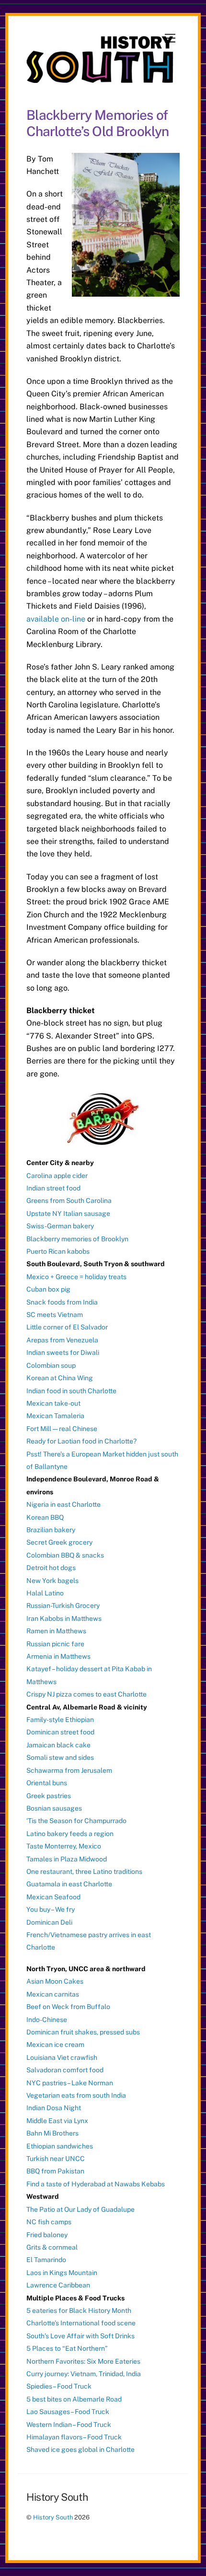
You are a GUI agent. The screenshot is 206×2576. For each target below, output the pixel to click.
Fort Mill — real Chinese (62, 1429)
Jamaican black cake (58, 1745)
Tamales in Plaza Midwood (67, 1859)
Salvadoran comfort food (65, 2070)
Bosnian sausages (54, 1808)
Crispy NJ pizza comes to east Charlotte (86, 1694)
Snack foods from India (62, 1302)
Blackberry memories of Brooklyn (77, 1239)
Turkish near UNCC (56, 2159)
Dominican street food (60, 1732)
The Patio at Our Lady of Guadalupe (80, 2209)
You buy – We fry (51, 1909)
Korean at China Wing (60, 1378)
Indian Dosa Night (54, 2108)
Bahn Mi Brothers (52, 2133)
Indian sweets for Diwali (63, 1352)
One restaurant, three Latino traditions (84, 1871)
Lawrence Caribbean (58, 2285)
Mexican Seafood (53, 1897)
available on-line (56, 619)
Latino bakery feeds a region (70, 1834)
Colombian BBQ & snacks (65, 1555)
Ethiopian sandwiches (60, 2146)
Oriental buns (47, 1783)
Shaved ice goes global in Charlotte (80, 2449)
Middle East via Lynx (57, 2121)
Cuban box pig (48, 1289)
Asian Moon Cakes (55, 1981)
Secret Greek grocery (59, 1542)
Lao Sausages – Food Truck (68, 2412)
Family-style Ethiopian (60, 1720)
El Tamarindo (46, 2260)
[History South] (101, 79)
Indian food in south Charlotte (71, 1391)
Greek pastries (49, 1796)
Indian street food (53, 1188)
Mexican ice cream (55, 2045)
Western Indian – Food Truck (69, 2425)
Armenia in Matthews (58, 1656)
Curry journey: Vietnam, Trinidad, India (84, 2374)
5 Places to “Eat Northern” (67, 2348)
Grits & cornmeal (52, 2247)
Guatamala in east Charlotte (69, 1884)
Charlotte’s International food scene (81, 2323)
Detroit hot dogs (51, 1568)
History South (53, 2517)
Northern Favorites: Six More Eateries (83, 2361)
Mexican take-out (53, 1403)
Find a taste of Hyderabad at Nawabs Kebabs (96, 2184)
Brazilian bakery (51, 1530)
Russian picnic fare (55, 1644)
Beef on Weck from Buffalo (68, 2007)
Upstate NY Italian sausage (68, 1213)
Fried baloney (47, 2235)
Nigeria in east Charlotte (63, 1504)
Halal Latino (45, 1593)
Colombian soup (51, 1365)
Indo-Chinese (47, 2020)
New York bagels (52, 1581)
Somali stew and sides (60, 1757)
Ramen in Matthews (56, 1631)
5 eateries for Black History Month (79, 2310)
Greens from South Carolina (69, 1201)
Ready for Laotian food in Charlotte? (81, 1441)
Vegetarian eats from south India (76, 2095)
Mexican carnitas (53, 1994)
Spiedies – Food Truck (59, 2386)
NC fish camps (49, 2222)
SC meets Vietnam (55, 1315)
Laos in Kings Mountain (62, 2273)
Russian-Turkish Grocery (63, 1606)
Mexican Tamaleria (55, 1416)
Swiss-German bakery (60, 1226)
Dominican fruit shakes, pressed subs (83, 2032)
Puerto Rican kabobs (58, 1251)
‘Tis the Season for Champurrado (76, 1821)
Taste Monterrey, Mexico (64, 1846)
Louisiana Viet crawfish (62, 2057)
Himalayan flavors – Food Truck (74, 2437)
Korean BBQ (45, 1517)
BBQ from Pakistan (55, 2171)
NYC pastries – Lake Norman (70, 2083)
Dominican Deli (49, 1922)
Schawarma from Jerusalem (69, 1770)
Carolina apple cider (57, 1176)
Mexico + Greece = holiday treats (76, 1277)
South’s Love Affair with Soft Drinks (80, 2336)
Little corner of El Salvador (67, 1327)
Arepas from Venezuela (62, 1340)
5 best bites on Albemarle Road (74, 2399)
